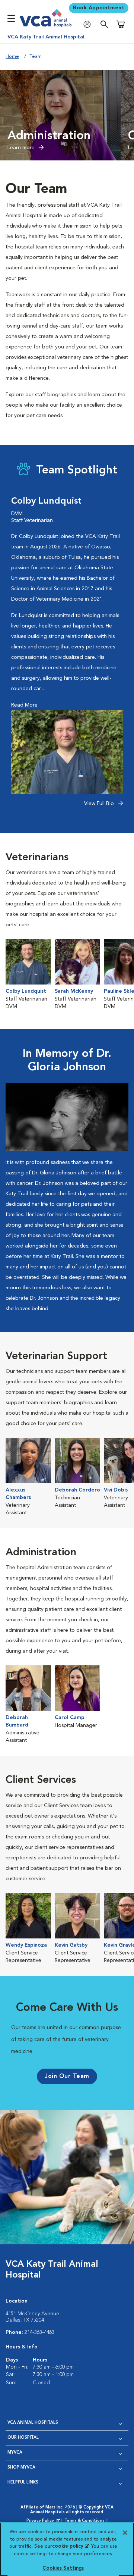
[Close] (125, 2533)
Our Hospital (23, 2438)
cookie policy (70, 2546)
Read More (24, 705)
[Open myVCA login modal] (89, 24)
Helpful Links (23, 2483)
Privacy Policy (44, 2521)
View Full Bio (100, 804)
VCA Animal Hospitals (33, 2423)
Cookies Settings (63, 2568)
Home (12, 57)
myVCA (15, 2453)
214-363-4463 (39, 2332)
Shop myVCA (21, 2468)
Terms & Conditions (84, 2521)
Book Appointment (99, 8)
